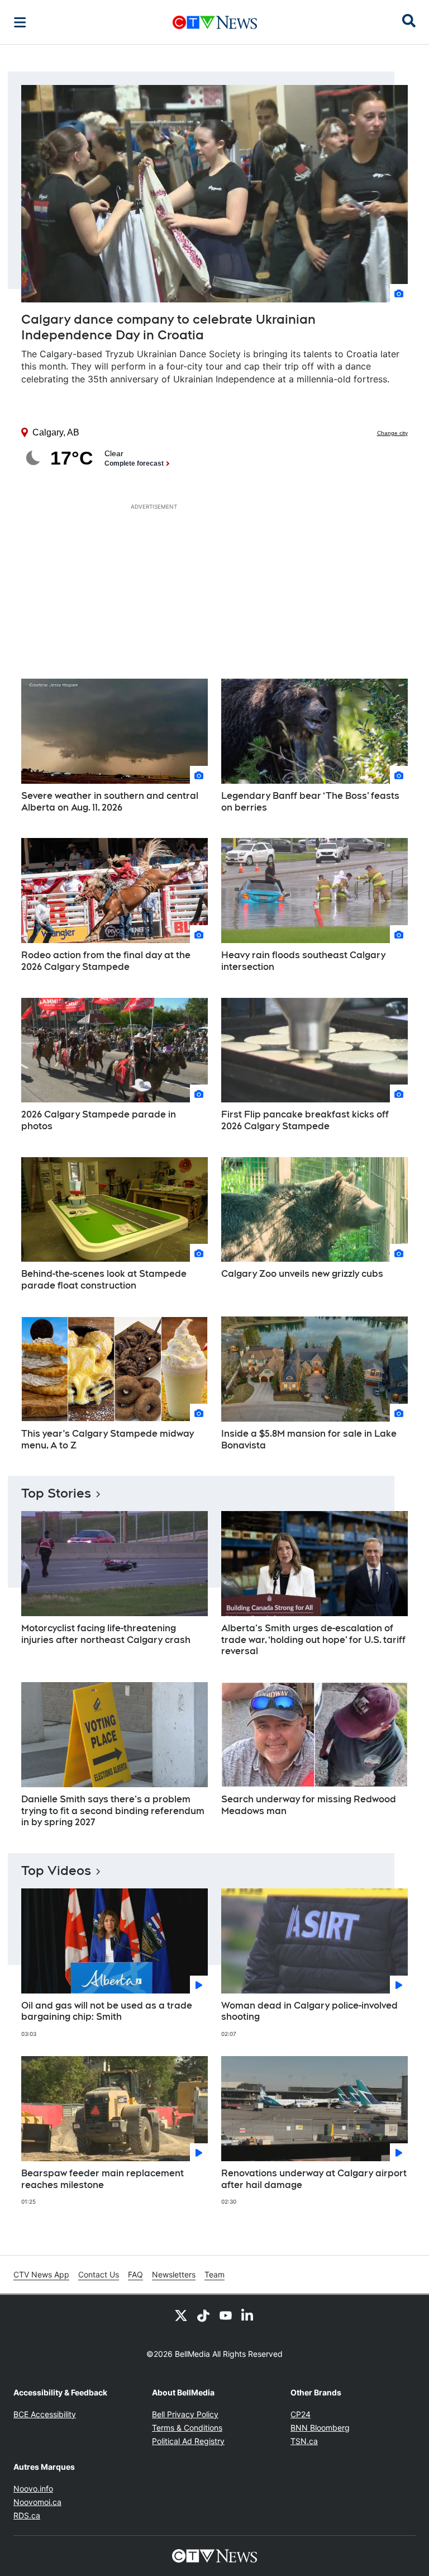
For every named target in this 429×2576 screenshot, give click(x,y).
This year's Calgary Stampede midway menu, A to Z (108, 1439)
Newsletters (174, 2274)
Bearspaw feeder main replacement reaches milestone (103, 2179)
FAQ (135, 2274)
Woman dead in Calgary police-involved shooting (309, 2011)
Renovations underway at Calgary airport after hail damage (314, 2179)
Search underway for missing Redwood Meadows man (309, 1805)
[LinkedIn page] (248, 2315)
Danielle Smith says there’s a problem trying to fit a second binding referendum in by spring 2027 (113, 1811)
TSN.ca (304, 2441)
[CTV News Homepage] (215, 22)
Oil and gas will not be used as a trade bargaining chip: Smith (107, 2011)
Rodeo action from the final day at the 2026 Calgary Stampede (106, 961)
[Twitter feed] (181, 2315)
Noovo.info (33, 2489)
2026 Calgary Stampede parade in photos (99, 1120)
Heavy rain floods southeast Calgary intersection (303, 961)
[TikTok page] (203, 2315)
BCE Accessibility (45, 2414)
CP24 (301, 2414)
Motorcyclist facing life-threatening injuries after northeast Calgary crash (106, 1634)
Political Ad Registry (188, 2441)
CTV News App (41, 2274)
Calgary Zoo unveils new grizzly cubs (302, 1274)
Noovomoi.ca (37, 2502)
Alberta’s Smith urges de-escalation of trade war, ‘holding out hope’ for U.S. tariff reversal (313, 1640)
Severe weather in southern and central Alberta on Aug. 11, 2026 (110, 802)
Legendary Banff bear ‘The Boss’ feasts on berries (310, 802)
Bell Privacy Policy (185, 2414)
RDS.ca (27, 2515)
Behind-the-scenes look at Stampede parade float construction (104, 1280)
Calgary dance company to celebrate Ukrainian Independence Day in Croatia (168, 327)
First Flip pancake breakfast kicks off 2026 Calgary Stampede (305, 1120)
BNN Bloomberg (320, 2428)
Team (214, 2274)
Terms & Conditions (187, 2428)
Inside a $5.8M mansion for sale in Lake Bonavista (309, 1439)
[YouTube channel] (226, 2315)
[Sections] (20, 22)
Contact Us (99, 2274)
